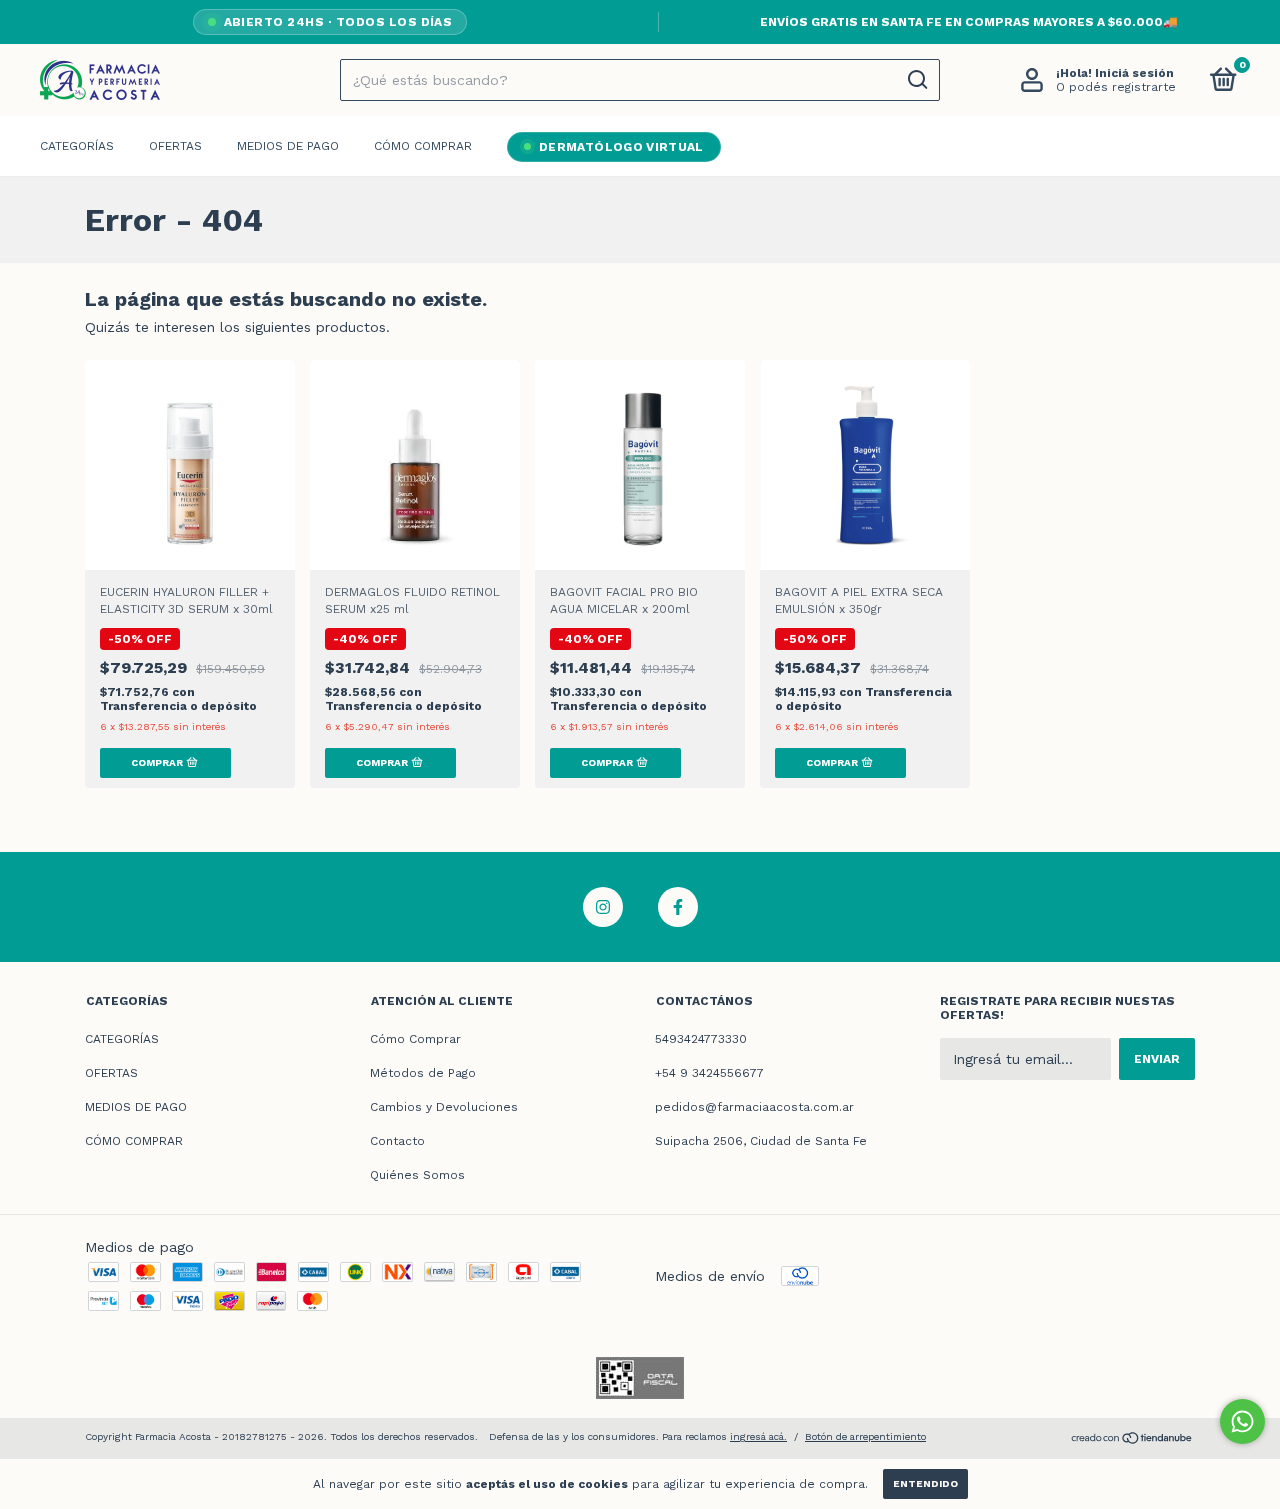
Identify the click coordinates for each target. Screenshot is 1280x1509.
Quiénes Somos (417, 1175)
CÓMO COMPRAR (423, 146)
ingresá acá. (758, 1436)
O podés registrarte (1116, 87)
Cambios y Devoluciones (444, 1107)
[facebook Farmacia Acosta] (678, 907)
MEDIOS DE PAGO (288, 146)
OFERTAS (175, 146)
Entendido (925, 1483)
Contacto (397, 1141)
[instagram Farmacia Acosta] (603, 907)
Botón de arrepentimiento (865, 1436)
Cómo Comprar (415, 1039)
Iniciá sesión (1134, 73)
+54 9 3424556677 (709, 1073)
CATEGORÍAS (77, 146)
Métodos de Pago (423, 1073)
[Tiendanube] (1132, 1440)
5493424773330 (701, 1039)
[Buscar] (916, 80)
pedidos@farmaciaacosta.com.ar (754, 1107)
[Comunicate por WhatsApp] (1242, 1421)
